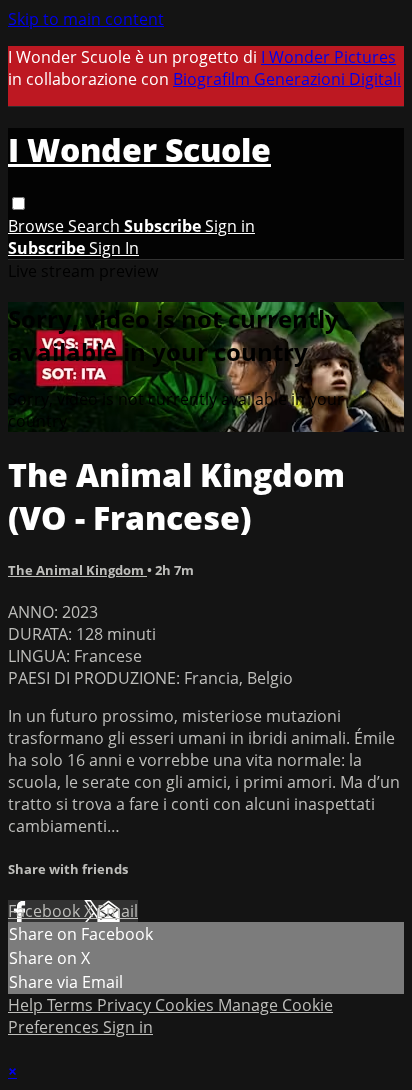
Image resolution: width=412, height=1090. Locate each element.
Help (27, 1005)
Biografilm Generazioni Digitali (287, 79)
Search (96, 226)
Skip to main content (86, 19)
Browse (38, 226)
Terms (72, 1005)
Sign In (114, 248)
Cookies (186, 1005)
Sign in (230, 226)
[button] (18, 203)
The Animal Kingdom (77, 570)
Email (117, 911)
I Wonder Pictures (328, 57)
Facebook (46, 911)
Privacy (126, 1005)
